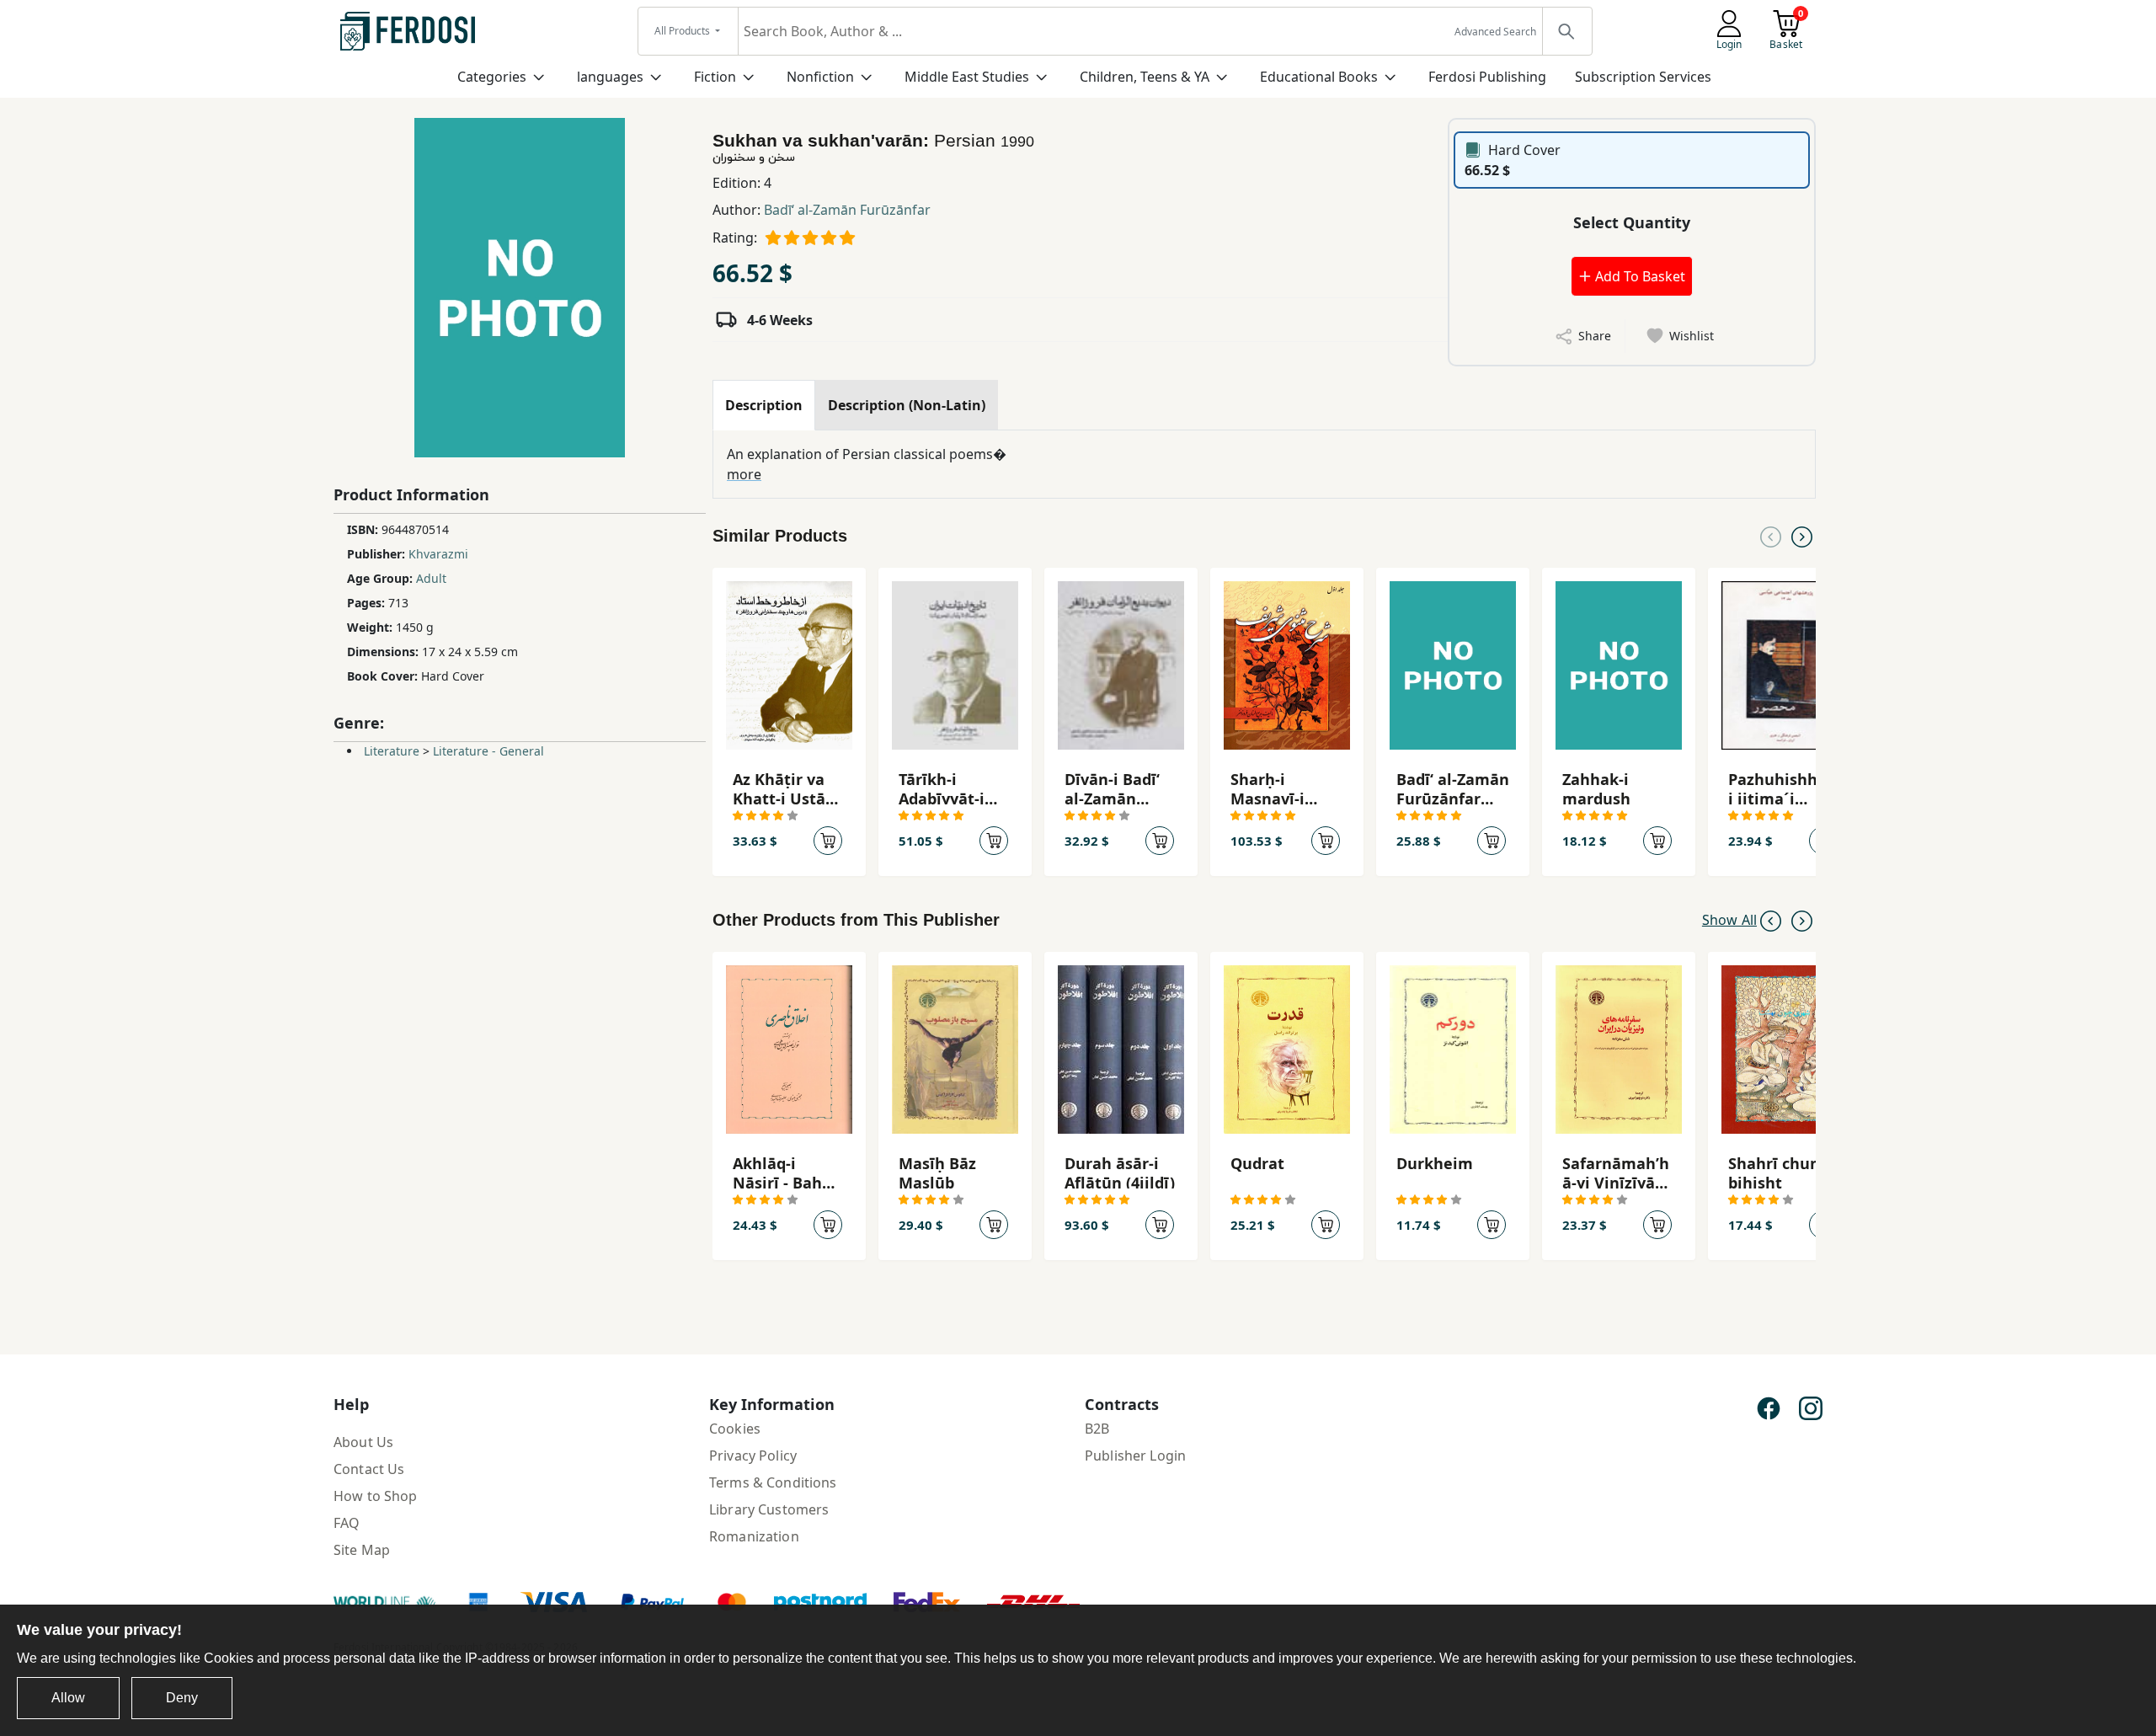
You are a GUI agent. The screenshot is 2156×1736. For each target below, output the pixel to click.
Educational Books (1319, 77)
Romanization (754, 1536)
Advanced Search (1495, 32)
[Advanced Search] (1566, 31)
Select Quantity (1632, 222)
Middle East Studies (967, 77)
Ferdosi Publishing (1487, 77)
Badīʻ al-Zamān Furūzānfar (847, 210)
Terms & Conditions (773, 1482)
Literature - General (488, 751)
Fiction (715, 77)
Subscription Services (1643, 77)
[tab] (764, 405)
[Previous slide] (1771, 536)
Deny (182, 1698)
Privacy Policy (753, 1456)
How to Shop (376, 1496)
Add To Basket (1638, 276)
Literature (392, 751)
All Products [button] (683, 31)
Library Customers (769, 1509)
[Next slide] (1802, 536)
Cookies (735, 1429)
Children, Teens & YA (1145, 77)
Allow (68, 1698)
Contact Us (369, 1469)
